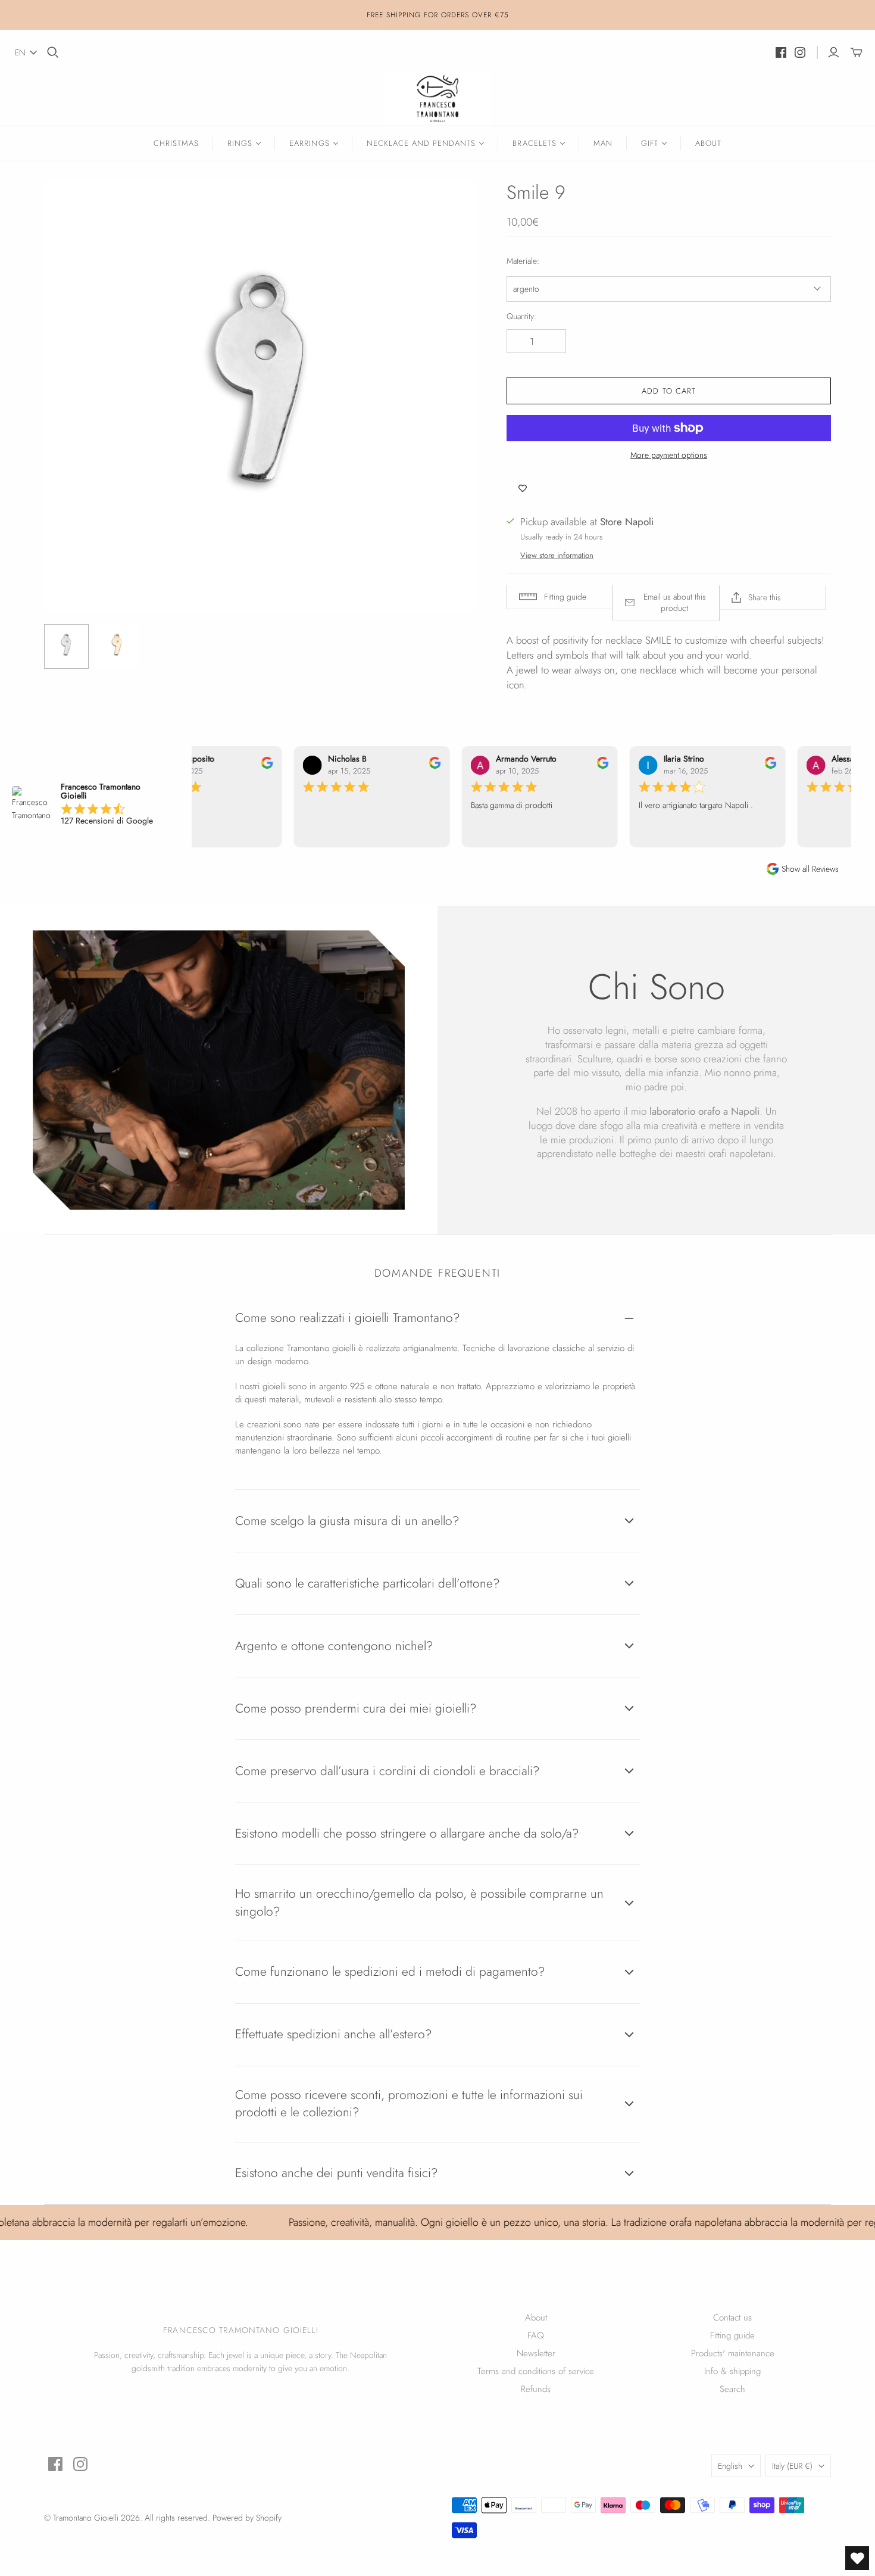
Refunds (536, 2389)
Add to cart (668, 391)
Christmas (176, 143)
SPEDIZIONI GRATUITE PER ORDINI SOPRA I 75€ (437, 21)
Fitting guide (732, 2335)
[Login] (834, 52)
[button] (26, 52)
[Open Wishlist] (857, 2558)
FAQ (536, 2335)
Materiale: (523, 261)
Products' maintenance (733, 2353)
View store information (557, 555)
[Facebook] (781, 52)
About (708, 143)
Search (732, 2389)
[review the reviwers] (260, 766)
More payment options (669, 455)
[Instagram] (800, 52)
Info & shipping (732, 2371)
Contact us (732, 2318)
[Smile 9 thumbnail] (66, 646)
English (730, 2466)
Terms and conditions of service (536, 2371)
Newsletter (536, 2353)
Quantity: (521, 316)
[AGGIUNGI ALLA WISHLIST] (523, 488)
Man (603, 143)
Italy (792, 2466)
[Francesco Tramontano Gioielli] (437, 99)
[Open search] (53, 52)
